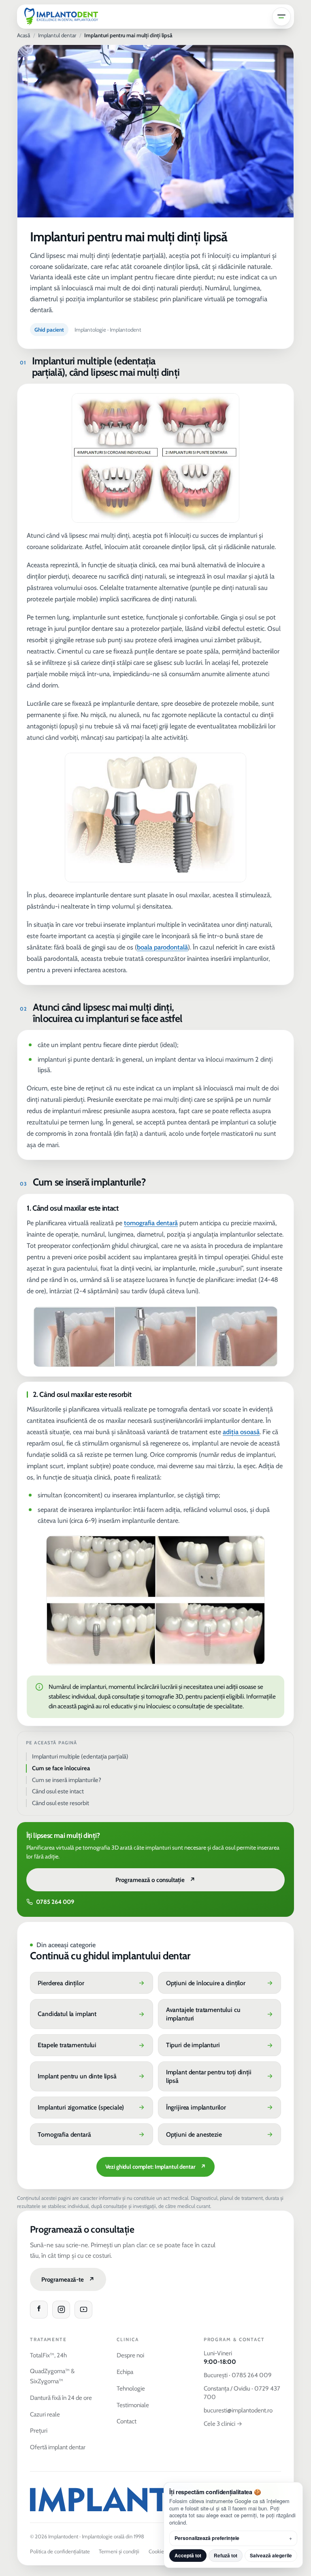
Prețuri (39, 2430)
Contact (127, 2421)
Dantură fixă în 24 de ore (61, 2398)
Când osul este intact (58, 1791)
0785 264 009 (55, 1902)
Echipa (125, 2372)
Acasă (23, 35)
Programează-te (68, 2279)
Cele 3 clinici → (223, 2424)
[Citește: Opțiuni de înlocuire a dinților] (219, 1983)
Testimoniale (133, 2405)
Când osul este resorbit (61, 1803)
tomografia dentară (151, 1223)
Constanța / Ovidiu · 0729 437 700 (242, 2393)
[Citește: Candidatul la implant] (92, 2014)
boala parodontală (162, 947)
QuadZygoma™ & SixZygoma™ (52, 2376)
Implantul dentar (57, 35)
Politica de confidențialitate (60, 2551)
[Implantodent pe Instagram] (61, 2310)
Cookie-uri (160, 2551)
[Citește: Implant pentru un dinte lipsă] (92, 2077)
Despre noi (130, 2355)
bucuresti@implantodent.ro (238, 2410)
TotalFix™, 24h (48, 2355)
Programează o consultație (155, 1880)
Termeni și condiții (119, 2551)
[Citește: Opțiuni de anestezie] (219, 2134)
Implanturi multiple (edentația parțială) (80, 1756)
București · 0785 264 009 (238, 2375)
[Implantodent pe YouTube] (83, 2310)
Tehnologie (131, 2388)
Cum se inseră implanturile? (67, 1780)
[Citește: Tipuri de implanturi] (219, 2045)
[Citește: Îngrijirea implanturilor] (219, 2108)
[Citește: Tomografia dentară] (92, 2134)
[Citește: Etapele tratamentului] (92, 2045)
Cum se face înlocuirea (61, 1768)
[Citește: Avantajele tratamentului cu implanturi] (219, 2014)
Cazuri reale (45, 2414)
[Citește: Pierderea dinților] (92, 1983)
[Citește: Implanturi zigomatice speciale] (92, 2108)
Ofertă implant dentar (58, 2447)
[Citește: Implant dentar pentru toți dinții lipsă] (219, 2077)
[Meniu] (281, 17)
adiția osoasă (241, 1432)
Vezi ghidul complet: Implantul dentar (155, 2167)
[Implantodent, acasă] (61, 17)
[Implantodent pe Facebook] (39, 2310)
